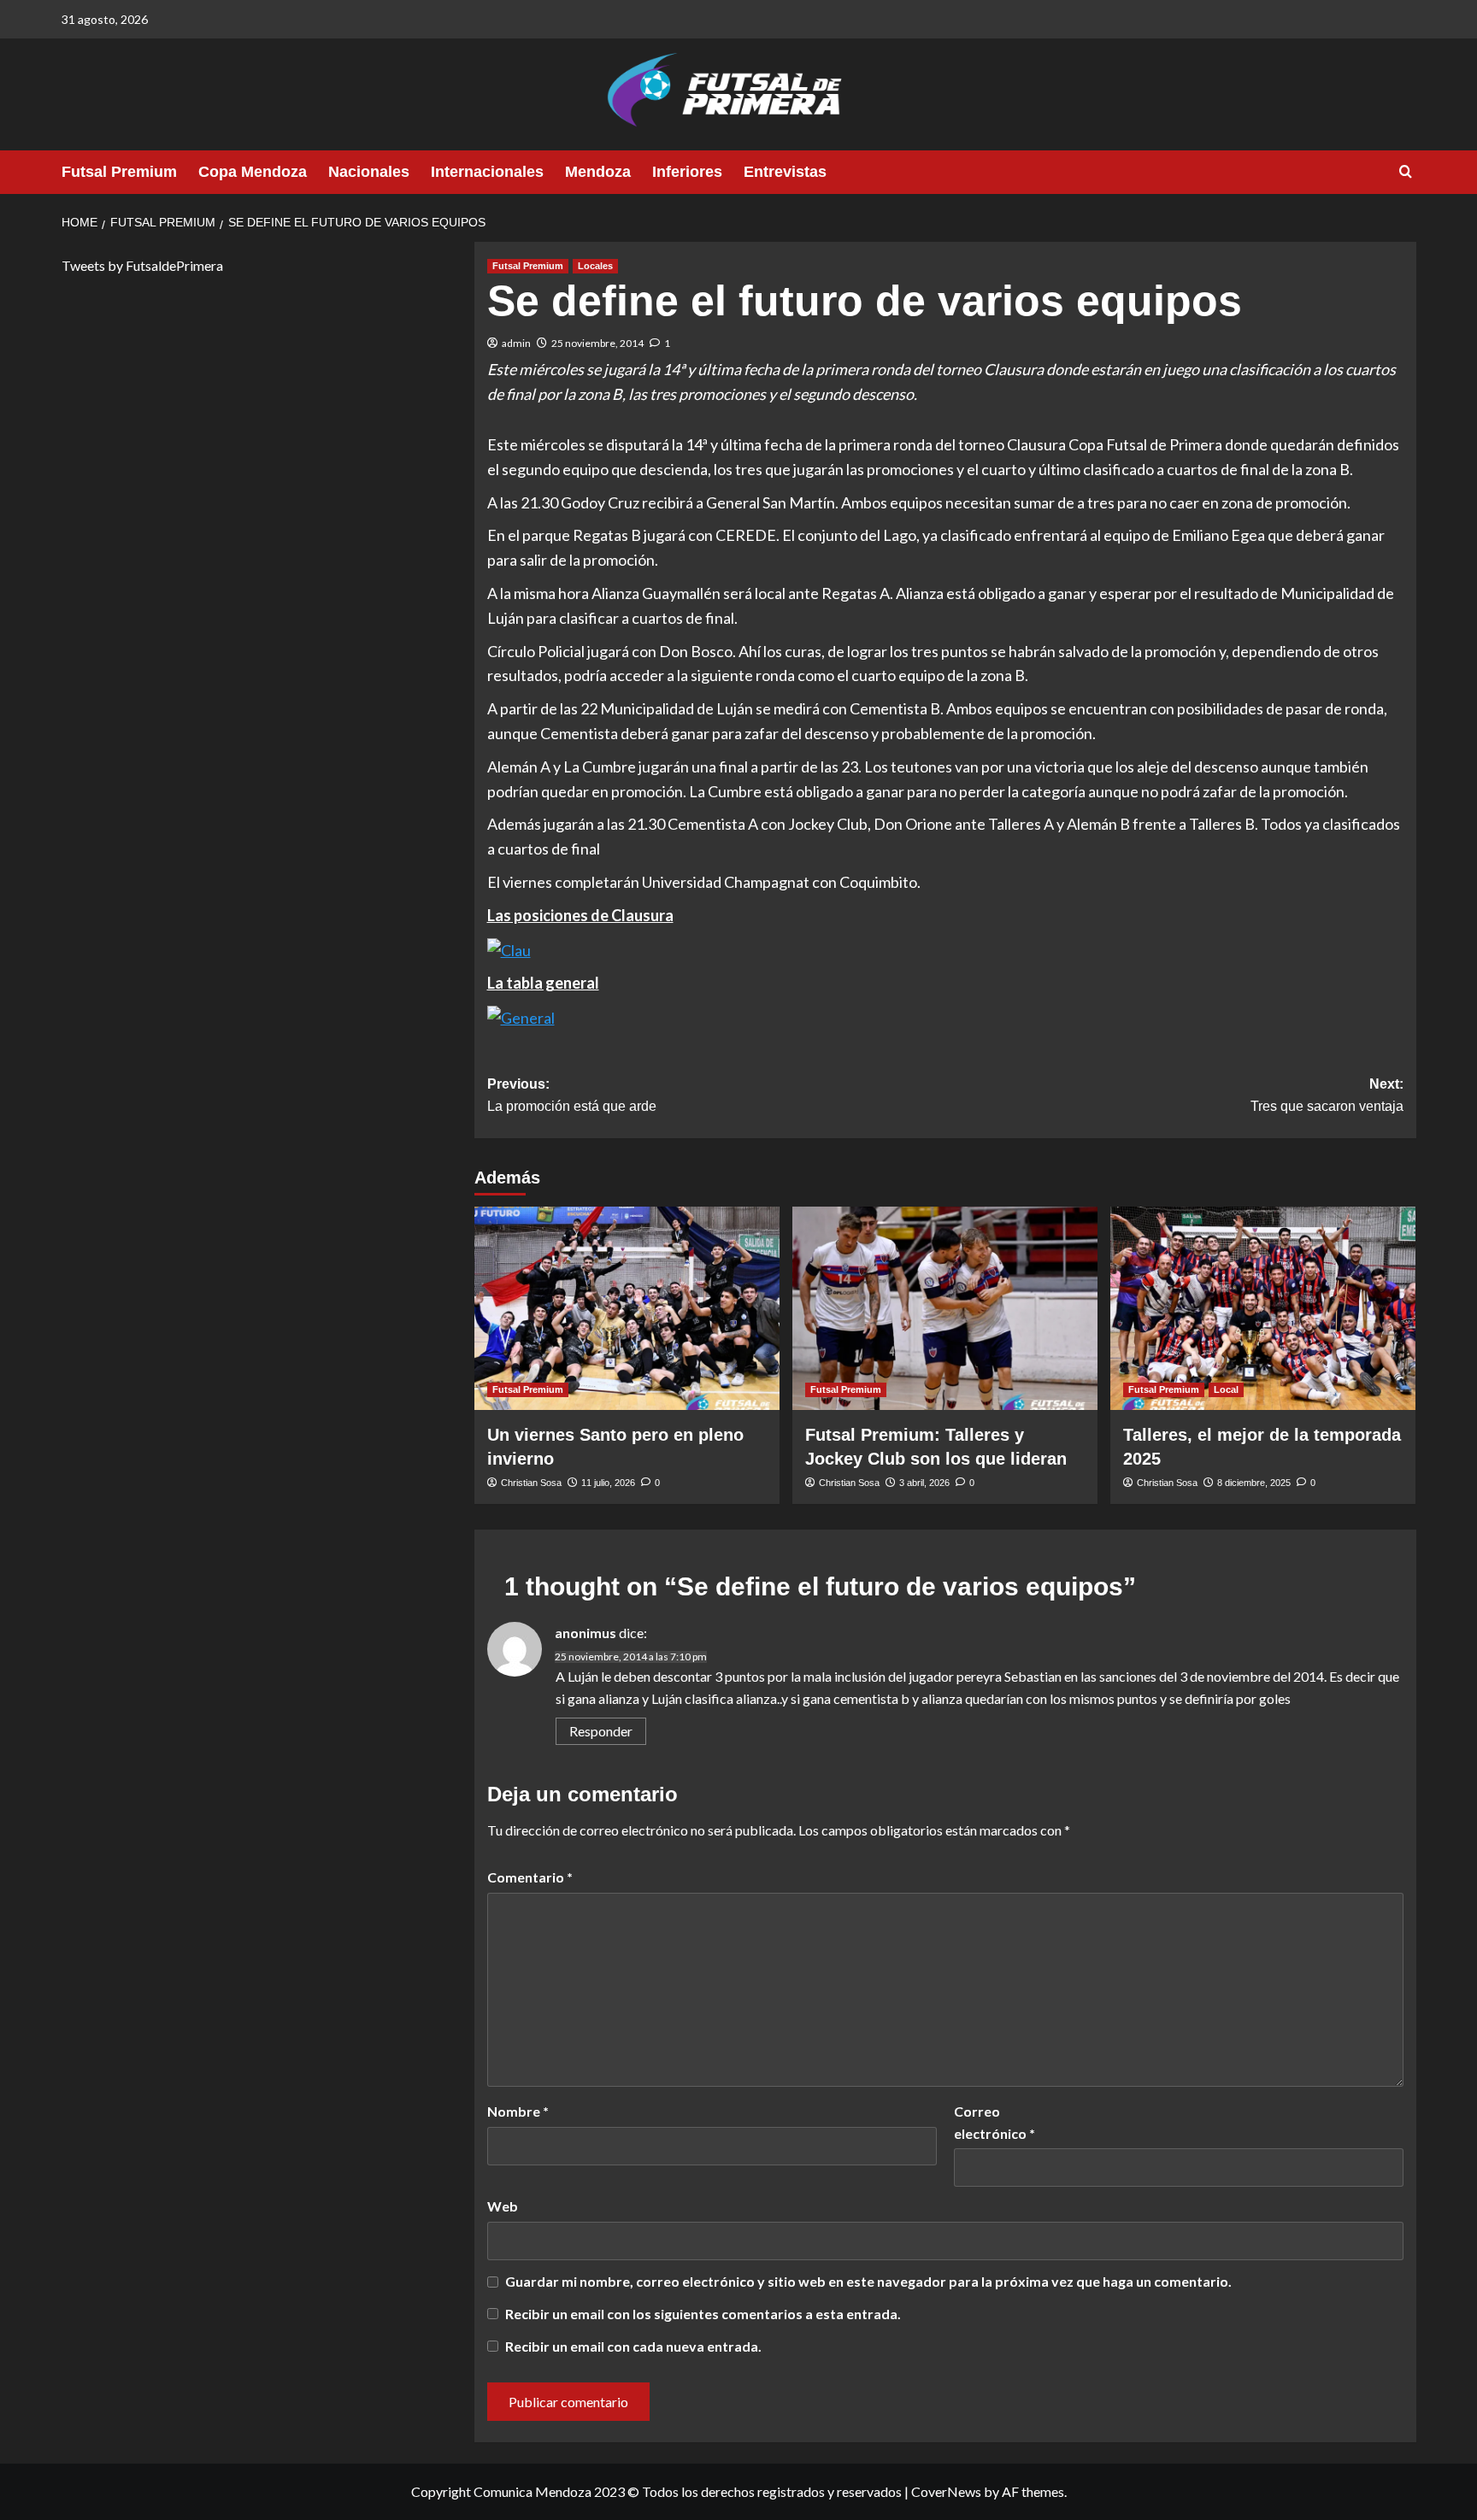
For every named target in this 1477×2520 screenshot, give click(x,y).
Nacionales (369, 172)
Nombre (518, 2111)
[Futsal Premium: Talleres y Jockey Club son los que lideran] (945, 1308)
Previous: (572, 1095)
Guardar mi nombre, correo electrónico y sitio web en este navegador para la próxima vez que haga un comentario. (868, 2281)
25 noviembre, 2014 (597, 343)
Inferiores (687, 172)
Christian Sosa (531, 1483)
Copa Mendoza (253, 172)
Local (1226, 1389)
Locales (595, 266)
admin (516, 343)
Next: (1327, 1095)
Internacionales (487, 172)
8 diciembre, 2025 (1254, 1483)
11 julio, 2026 (608, 1483)
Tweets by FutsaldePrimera (142, 265)
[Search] (1406, 172)
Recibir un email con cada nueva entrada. (633, 2346)
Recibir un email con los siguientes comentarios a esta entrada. (703, 2314)
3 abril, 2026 (924, 1483)
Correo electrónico (994, 2122)
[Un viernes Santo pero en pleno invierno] (627, 1308)
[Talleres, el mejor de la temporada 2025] (1263, 1308)
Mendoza (598, 172)
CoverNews (946, 2491)
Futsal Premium (119, 172)
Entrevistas (785, 172)
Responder (601, 1731)
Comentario (530, 1877)
